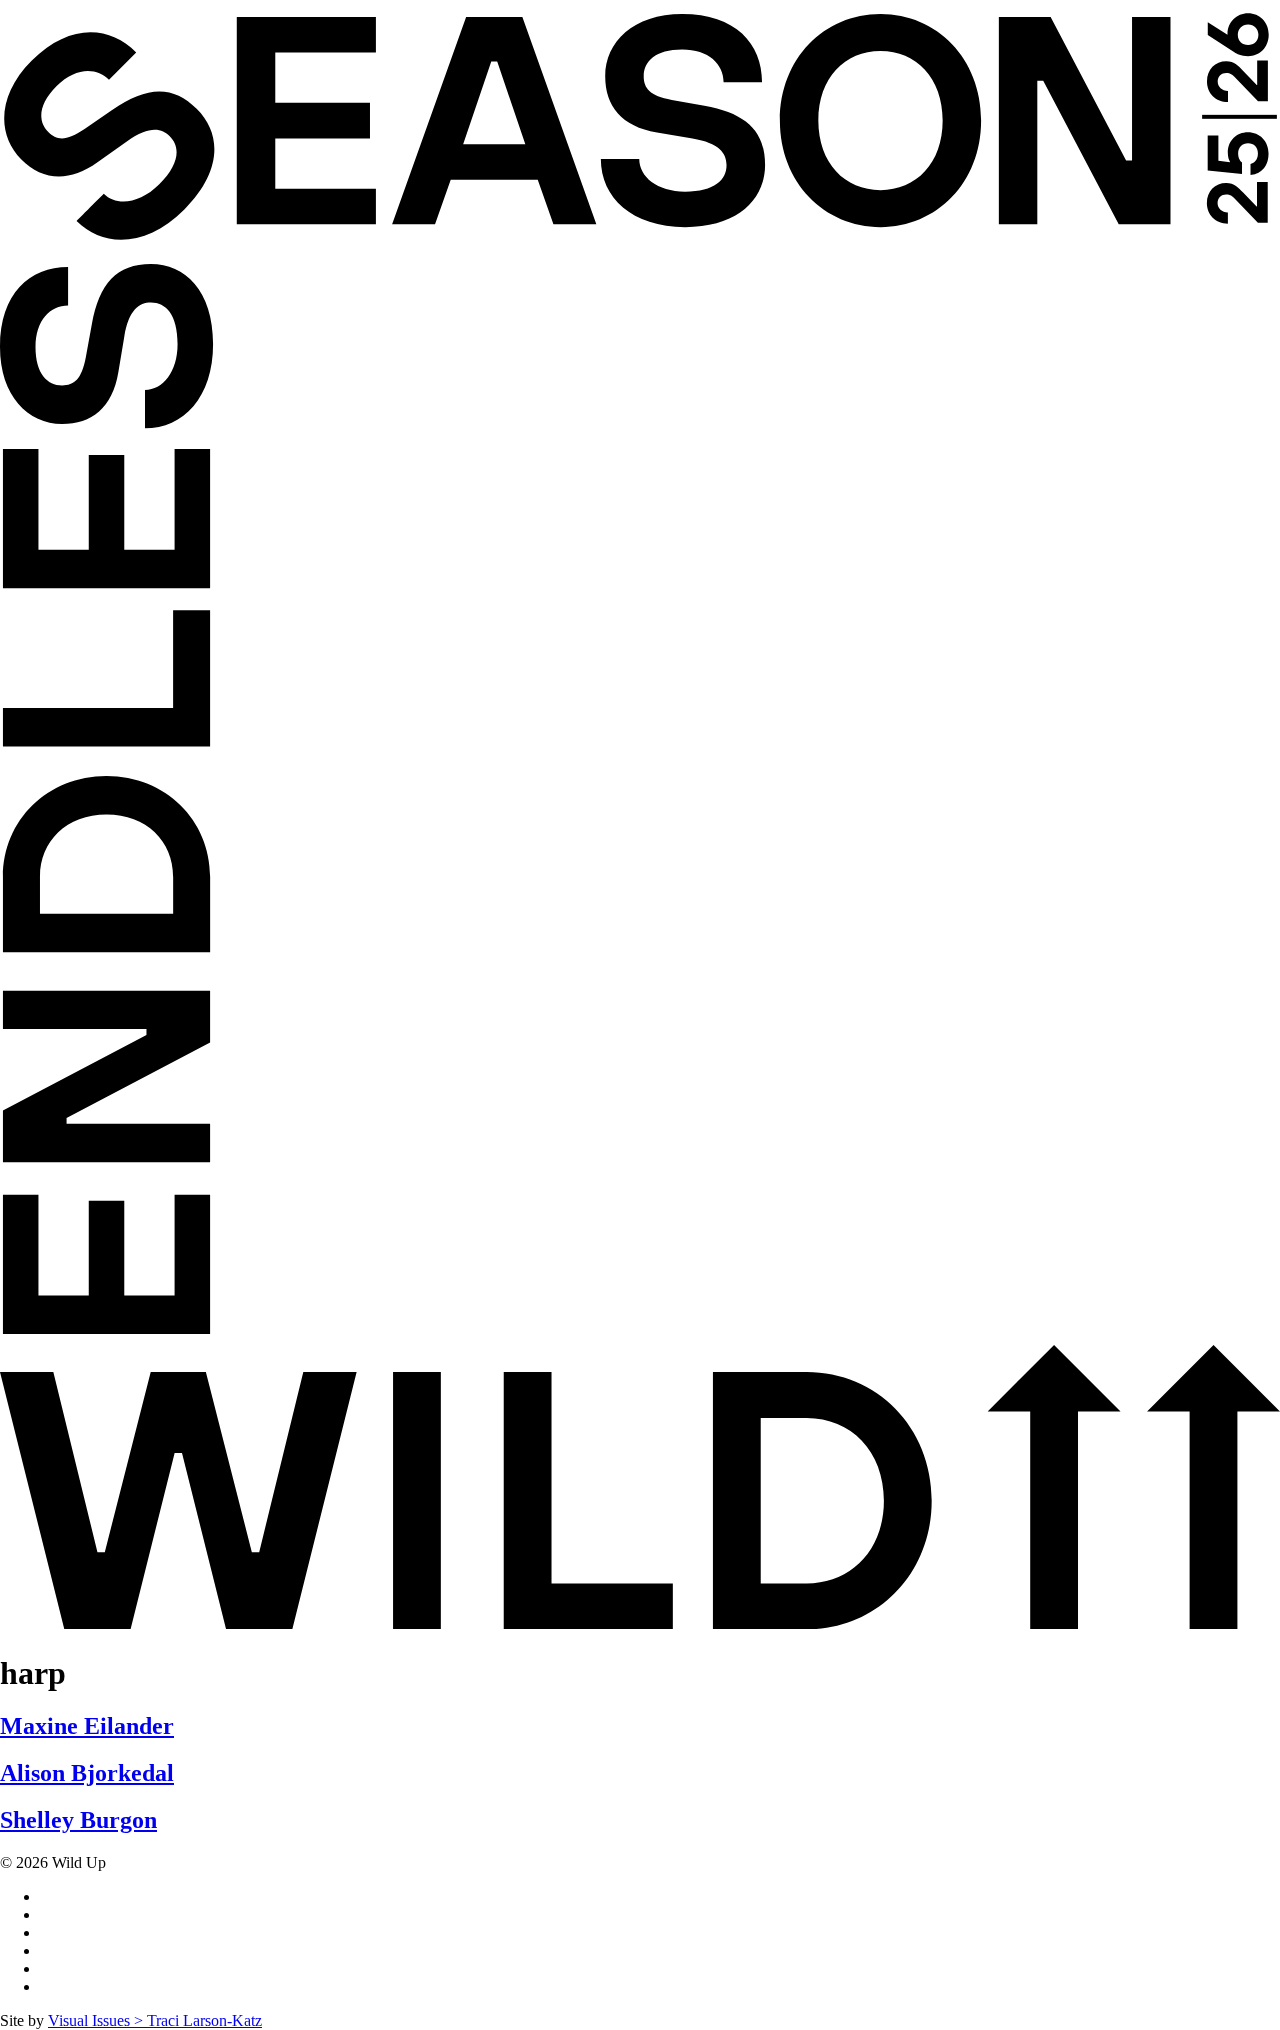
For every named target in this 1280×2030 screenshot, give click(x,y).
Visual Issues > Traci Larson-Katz (155, 2020)
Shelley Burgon (78, 1820)
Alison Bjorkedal (87, 1773)
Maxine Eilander (87, 1726)
